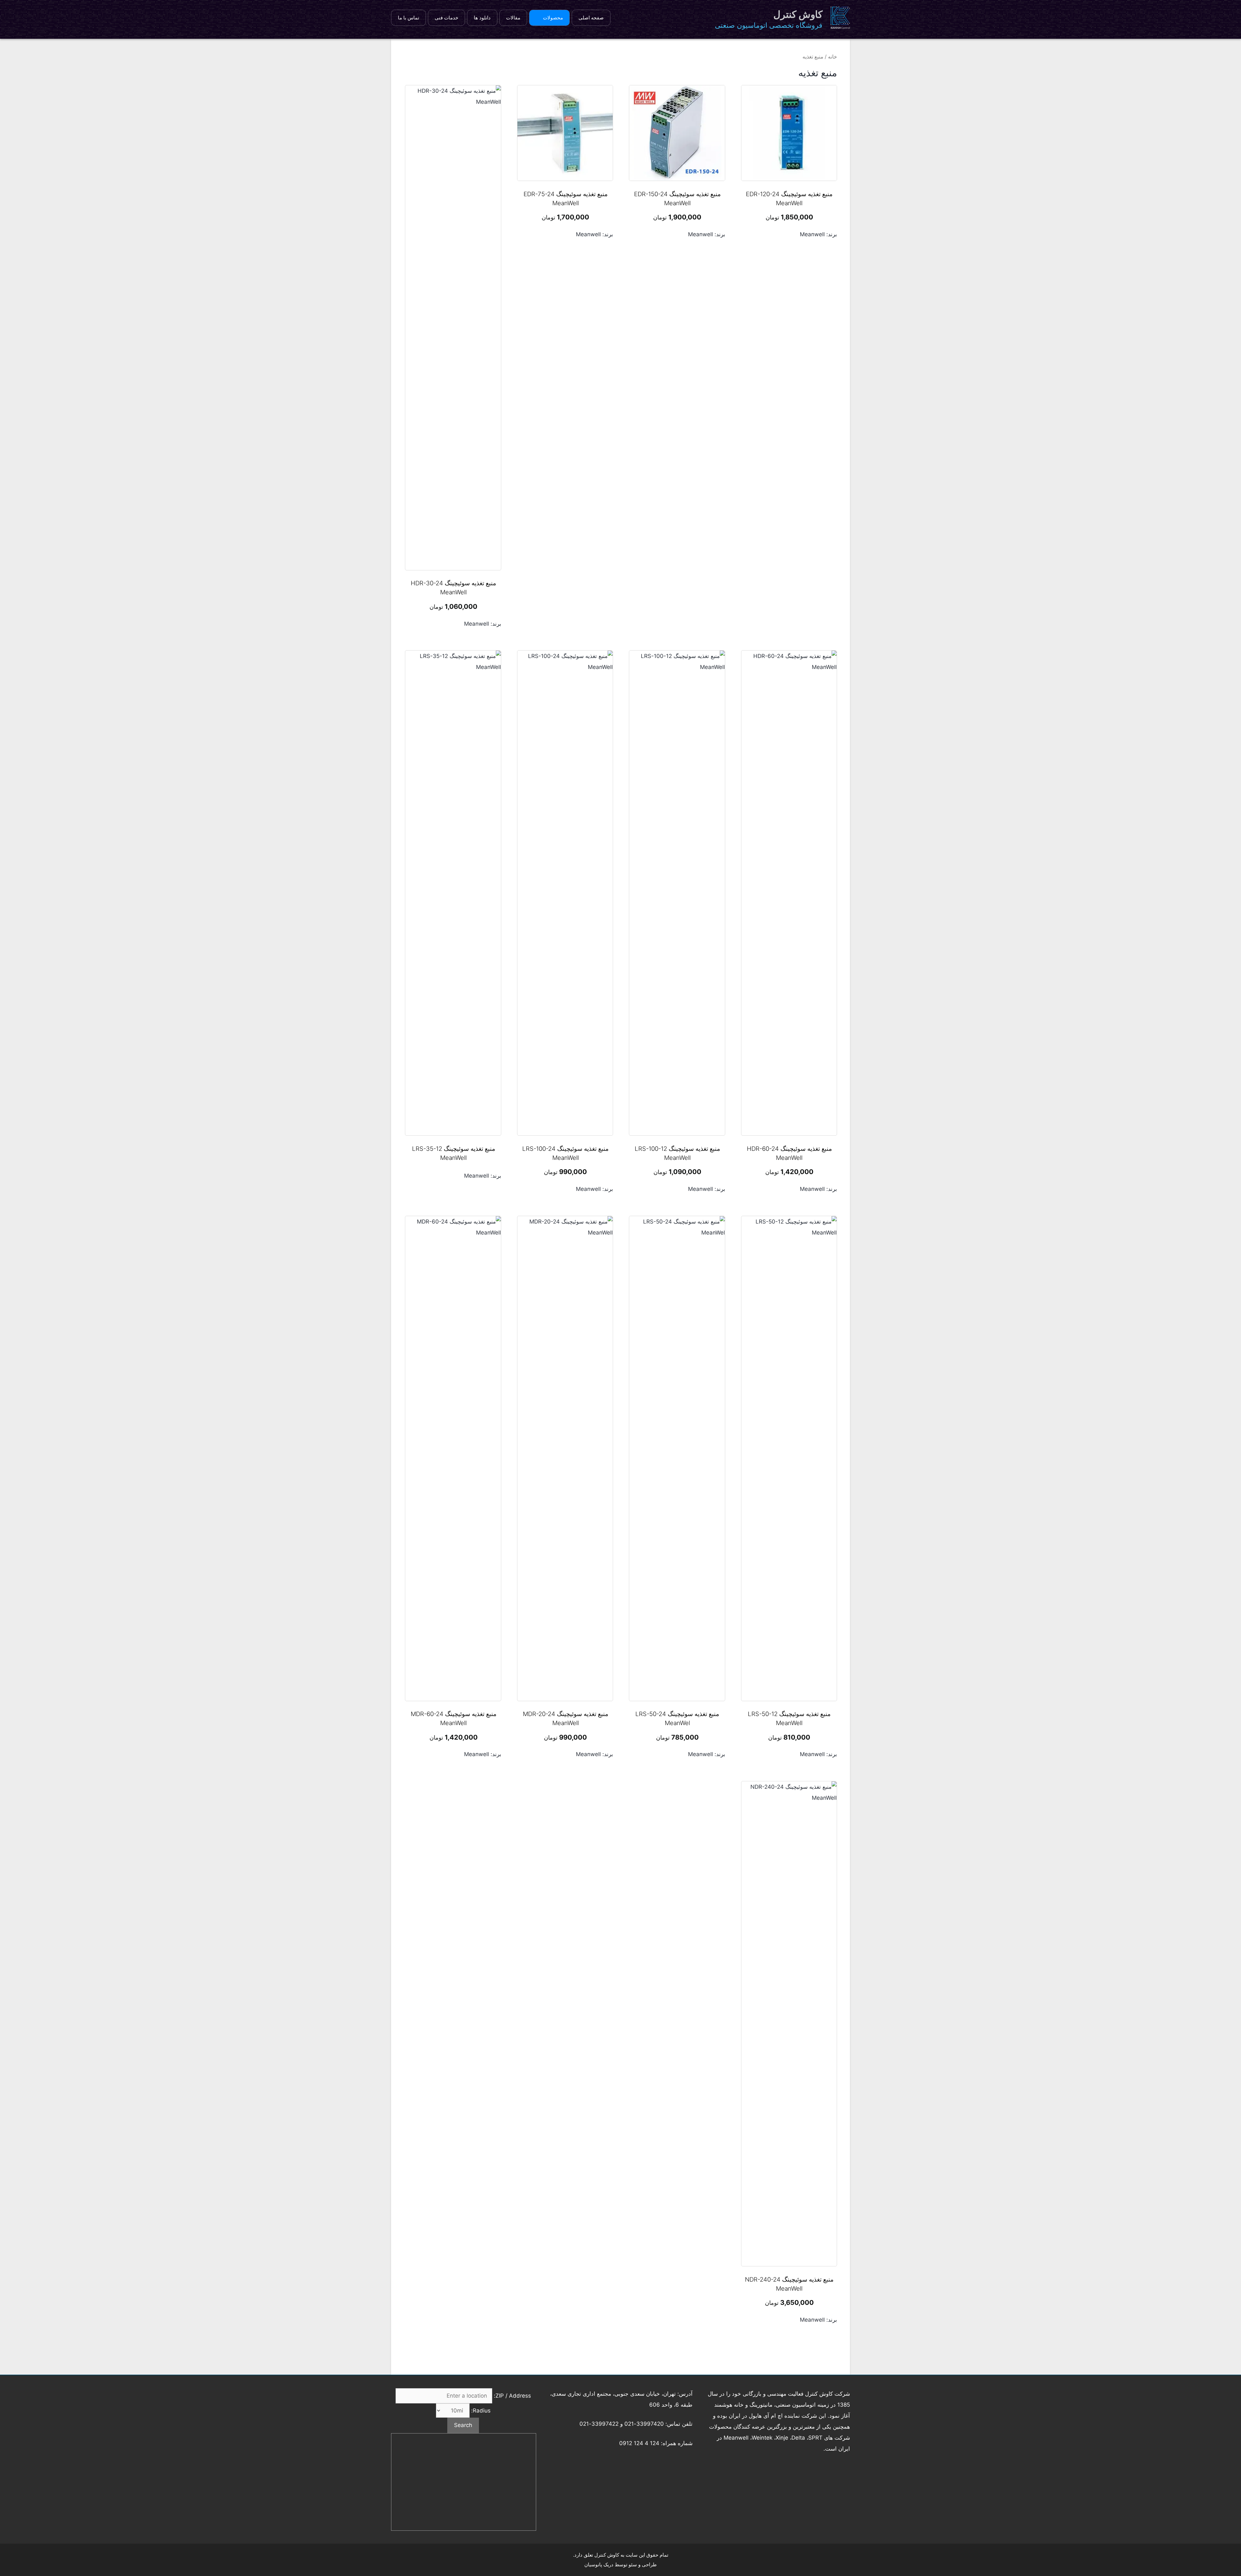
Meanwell (812, 234)
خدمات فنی (446, 18)
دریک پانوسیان (599, 2565)
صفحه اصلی (591, 18)
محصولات (553, 18)
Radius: (480, 2411)
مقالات (513, 18)
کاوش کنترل (798, 14)
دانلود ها (482, 18)
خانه (833, 57)
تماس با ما (408, 18)
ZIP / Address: (512, 2396)
